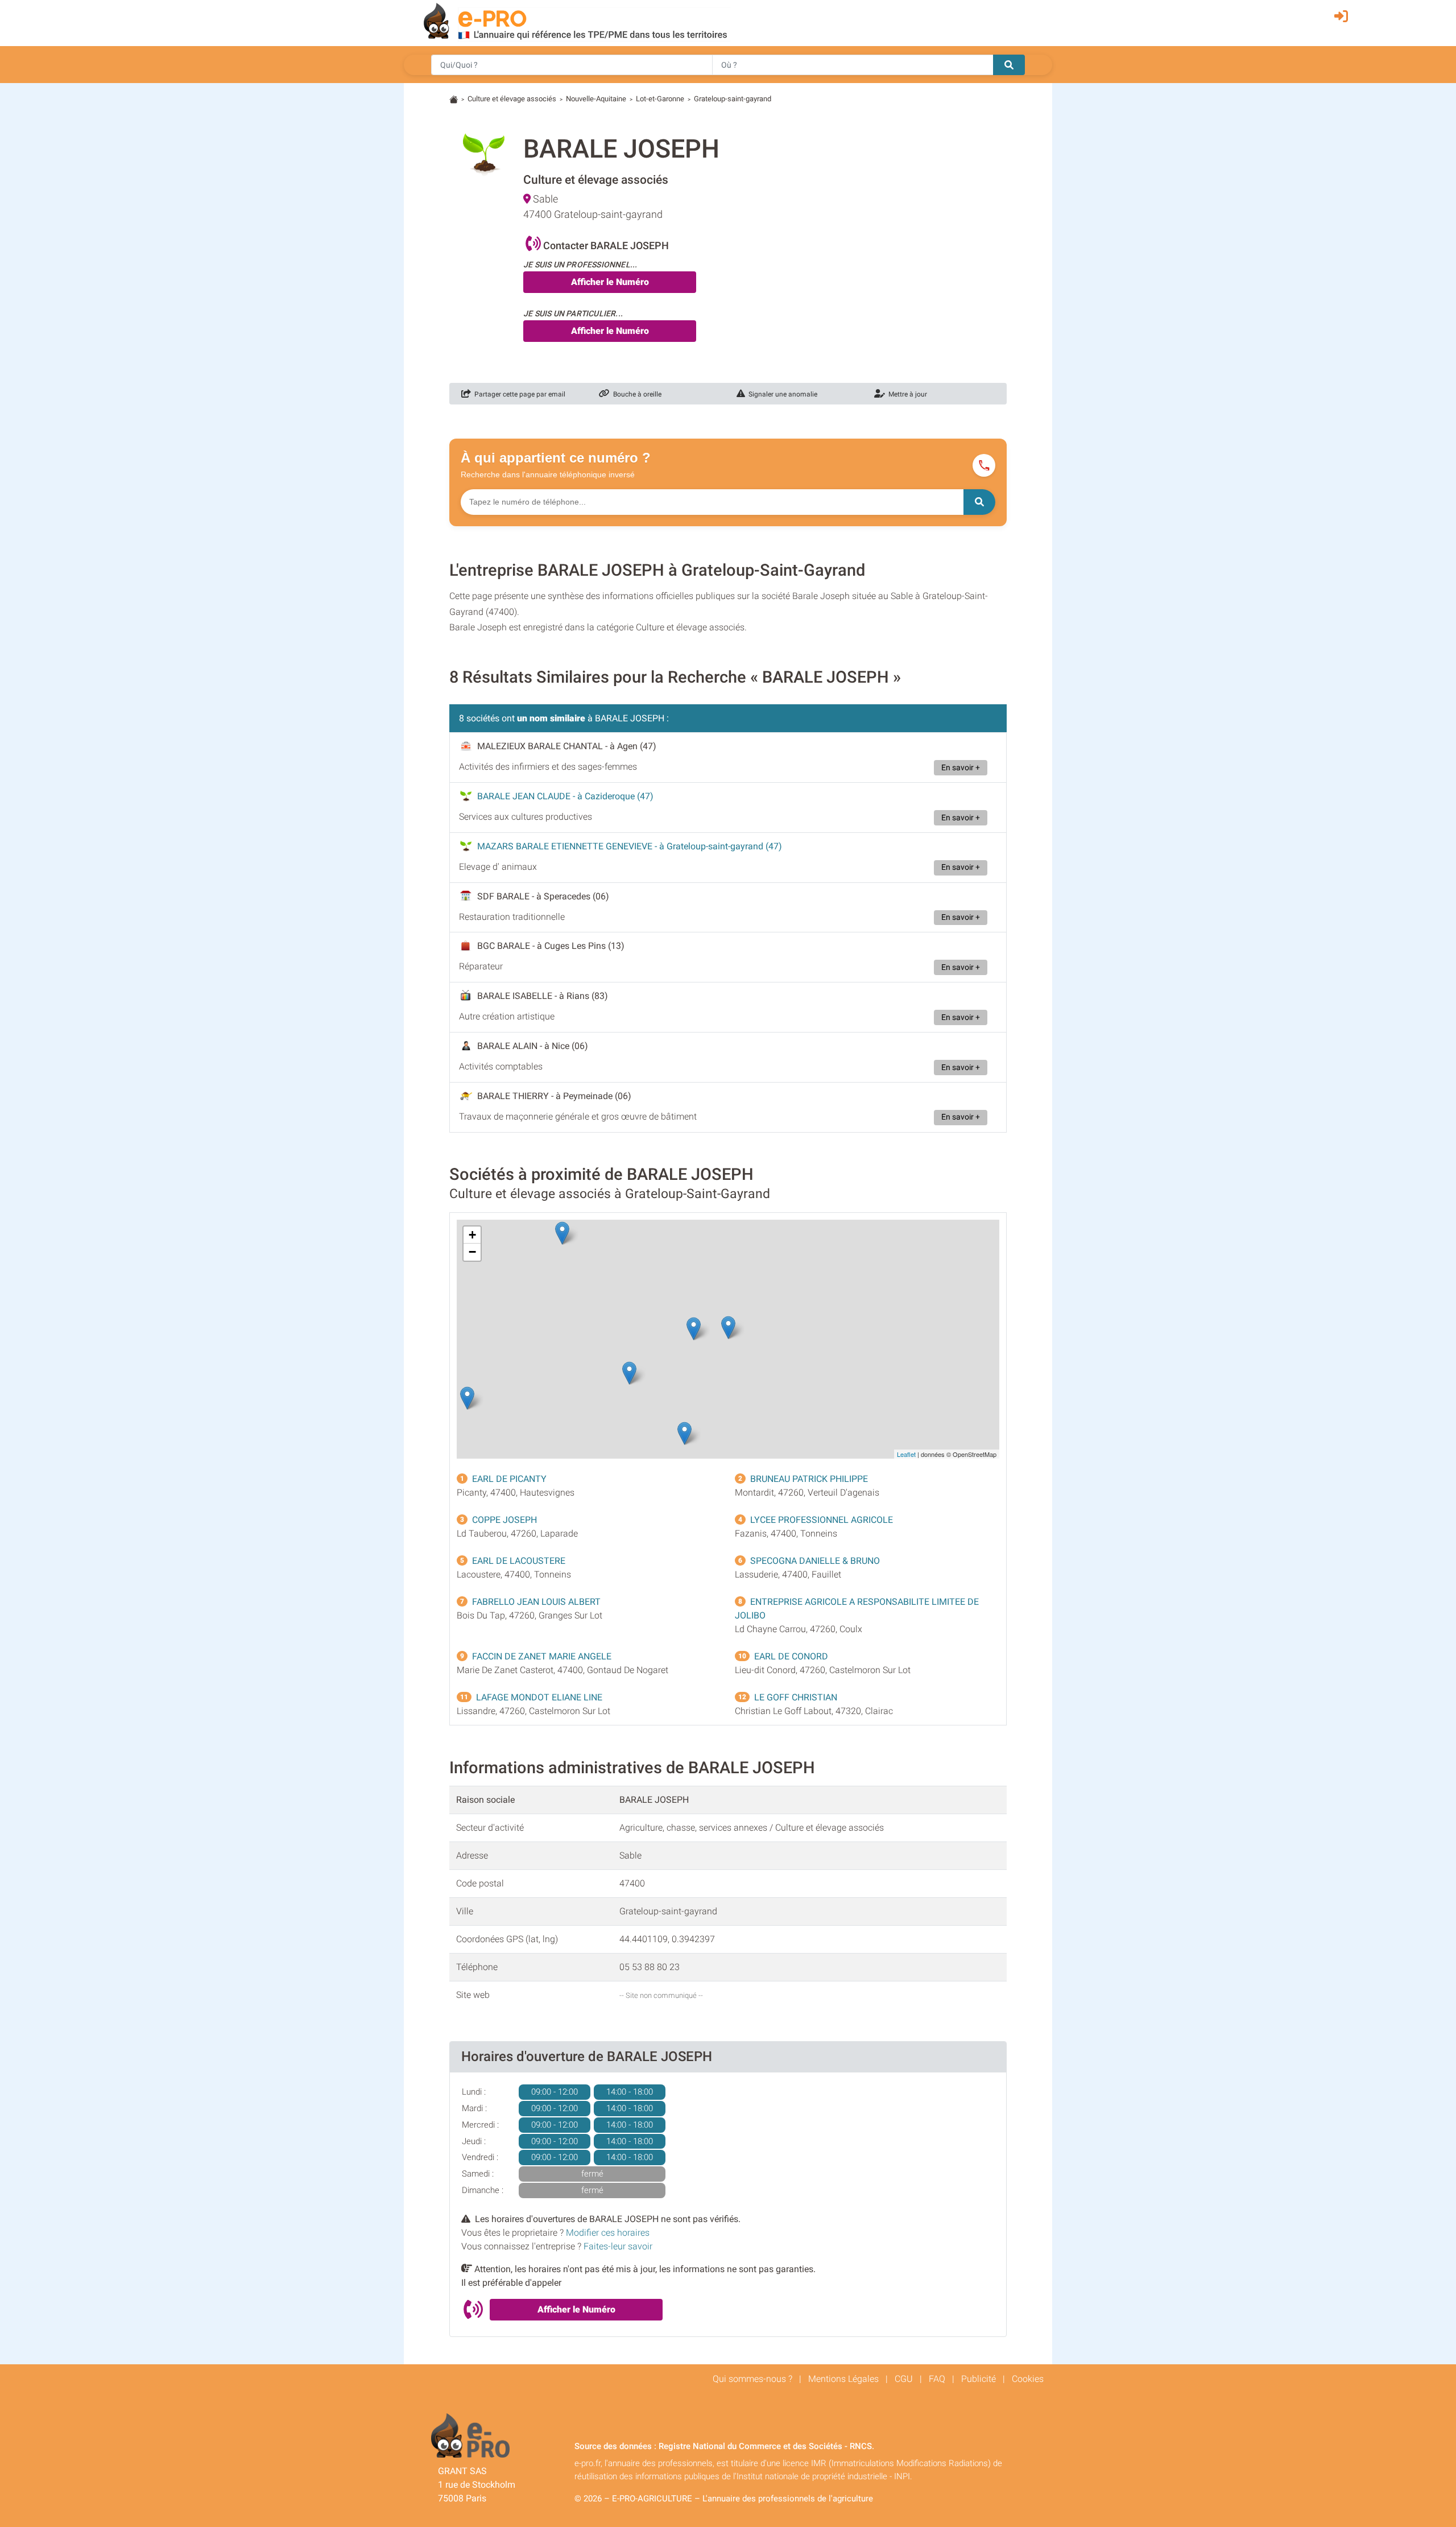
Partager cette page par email (518, 394)
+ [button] (472, 1235)
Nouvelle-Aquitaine (596, 99)
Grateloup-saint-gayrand (733, 99)
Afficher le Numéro (610, 282)
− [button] (472, 1252)
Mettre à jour (906, 394)
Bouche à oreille (636, 394)
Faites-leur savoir (618, 2246)
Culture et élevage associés (512, 99)
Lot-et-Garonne (660, 99)
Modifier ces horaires (608, 2233)
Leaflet (906, 1454)
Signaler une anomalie (781, 394)
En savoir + (961, 768)
